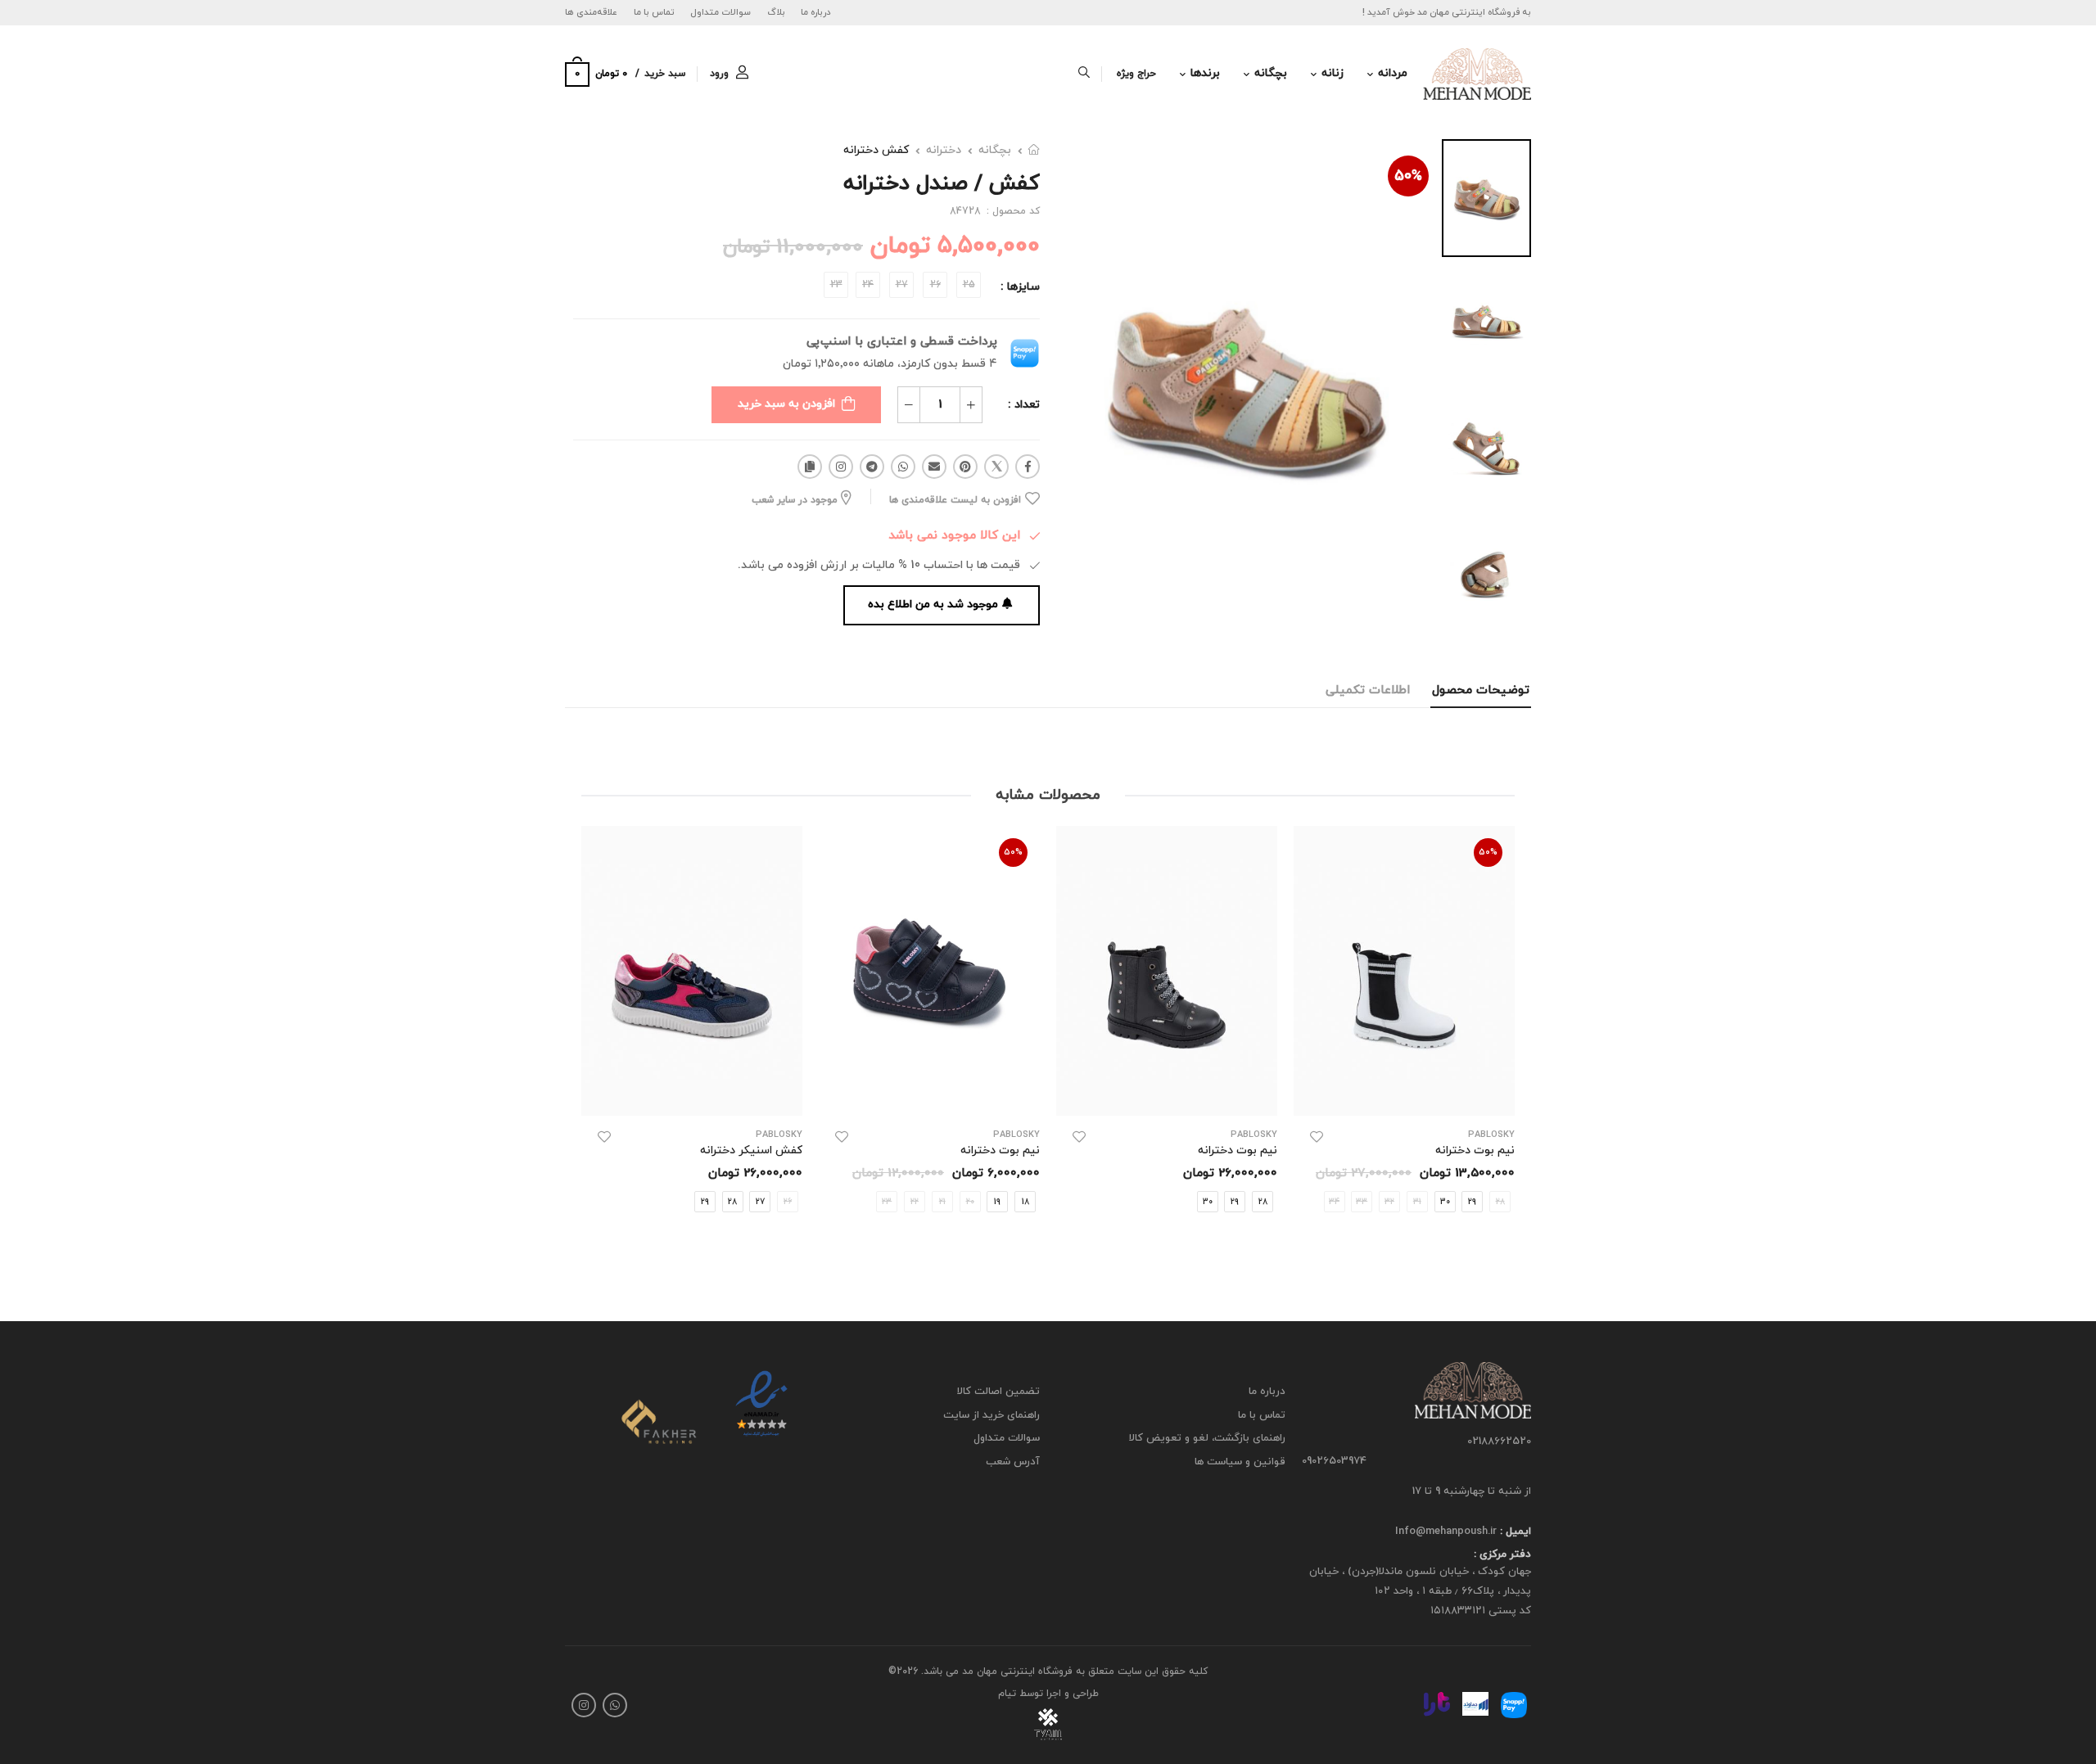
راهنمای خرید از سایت (992, 1414)
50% (1408, 176)
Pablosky (1254, 1135)
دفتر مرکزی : (1502, 1554)
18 (1025, 1202)
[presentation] (1502, 1037)
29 (1472, 1202)
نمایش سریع (1405, 1096)
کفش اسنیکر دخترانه (751, 1150)
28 (1263, 1202)
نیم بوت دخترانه (1475, 1150)
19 (997, 1202)
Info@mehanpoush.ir (1446, 1532)
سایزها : (1020, 287)
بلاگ (776, 12)
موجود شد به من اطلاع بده (933, 605)
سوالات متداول (720, 12)
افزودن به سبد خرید (786, 404)
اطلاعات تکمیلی (1368, 690)
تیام (1007, 1694)
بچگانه (1271, 73)
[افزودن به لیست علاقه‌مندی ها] (1317, 1137)
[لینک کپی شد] (810, 467)
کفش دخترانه (876, 150)
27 (760, 1202)
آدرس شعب (1013, 1462)
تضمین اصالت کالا (998, 1392)
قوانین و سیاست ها (1240, 1462)
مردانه (1393, 73)
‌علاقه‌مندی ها (591, 12)
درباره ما (816, 12)
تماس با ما (654, 12)
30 (1445, 1202)
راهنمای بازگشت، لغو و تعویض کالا (1207, 1438)
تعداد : (1024, 405)
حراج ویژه (1136, 74)
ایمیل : (1514, 1532)
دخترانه (944, 150)
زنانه (1333, 73)
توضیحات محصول (1481, 690)
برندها (1205, 73)
